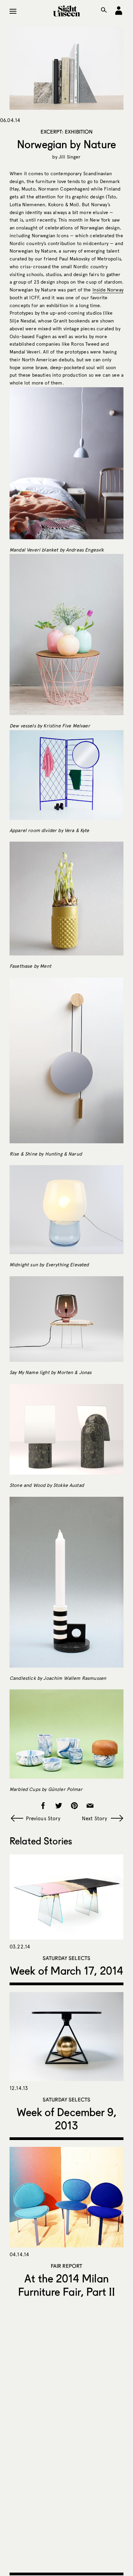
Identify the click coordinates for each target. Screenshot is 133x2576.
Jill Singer (70, 157)
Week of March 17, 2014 (66, 1970)
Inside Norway (108, 290)
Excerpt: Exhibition (67, 132)
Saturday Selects (66, 1958)
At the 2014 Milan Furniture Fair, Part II (67, 2285)
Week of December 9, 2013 (67, 2119)
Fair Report (67, 2266)
